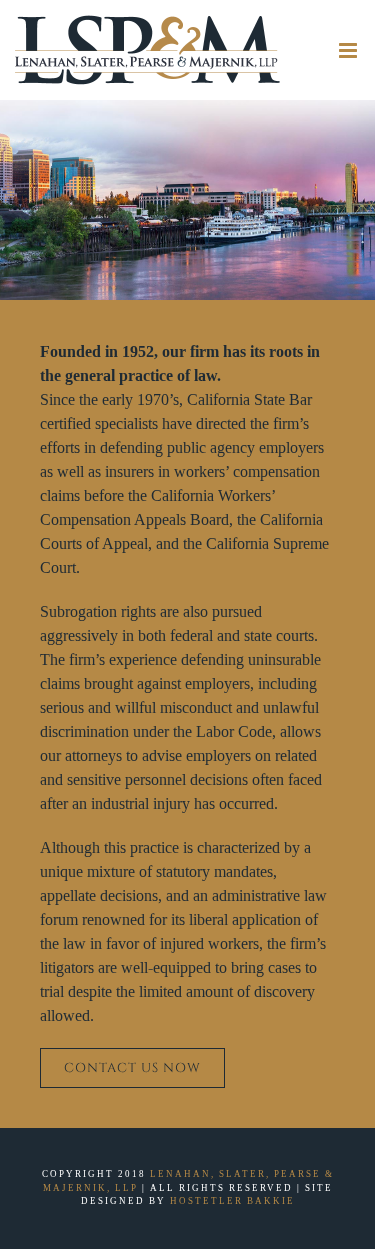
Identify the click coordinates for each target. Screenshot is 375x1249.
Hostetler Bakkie (232, 1201)
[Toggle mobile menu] (349, 50)
